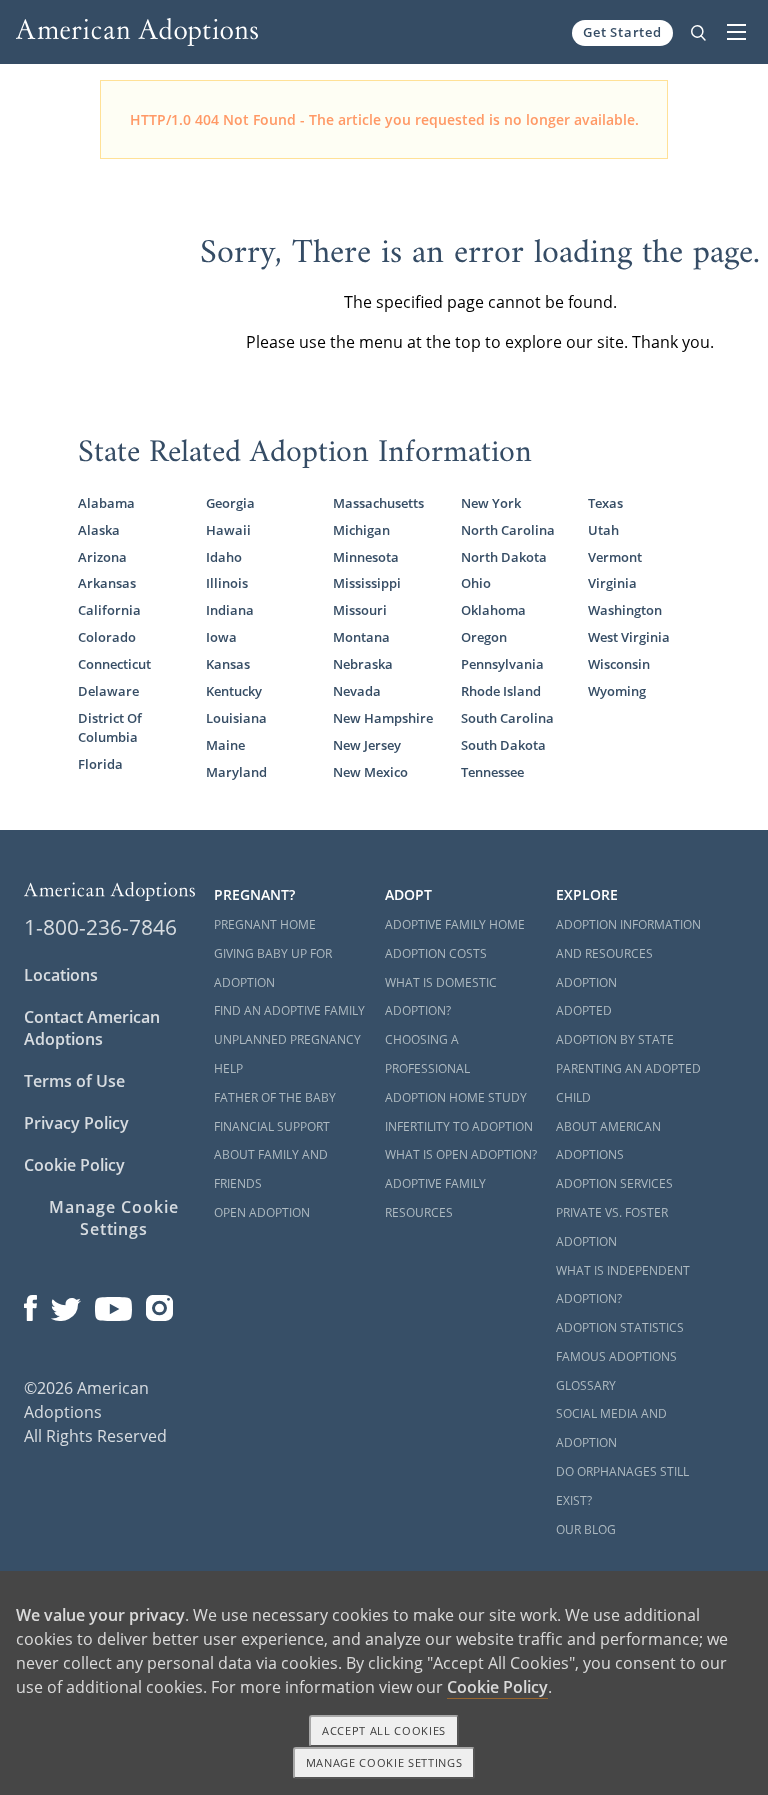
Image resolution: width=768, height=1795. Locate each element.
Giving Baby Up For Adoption (273, 968)
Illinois (227, 583)
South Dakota (503, 745)
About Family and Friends (271, 1169)
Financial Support (272, 1126)
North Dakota (504, 557)
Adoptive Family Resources (435, 1198)
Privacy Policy (76, 1123)
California (109, 610)
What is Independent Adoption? (623, 1285)
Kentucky (234, 691)
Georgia (230, 503)
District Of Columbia (110, 727)
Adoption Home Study (456, 1097)
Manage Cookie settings (384, 1762)
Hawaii (228, 530)
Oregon (484, 637)
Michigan (361, 530)
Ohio (476, 583)
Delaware (108, 691)
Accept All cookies (384, 1730)
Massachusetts (378, 503)
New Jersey (367, 745)
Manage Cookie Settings (113, 1218)
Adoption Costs (436, 953)
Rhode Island (501, 691)
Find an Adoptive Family (289, 1010)
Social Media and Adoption (611, 1428)
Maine (225, 745)
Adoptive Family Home (455, 924)
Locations (61, 975)
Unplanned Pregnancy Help (287, 1054)
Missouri (360, 610)
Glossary (586, 1385)
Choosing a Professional (427, 1054)
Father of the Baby (275, 1097)
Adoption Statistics (620, 1327)
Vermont (615, 557)
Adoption (586, 982)
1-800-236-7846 (100, 927)
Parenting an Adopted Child (628, 1083)
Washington (625, 610)
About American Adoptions (608, 1141)
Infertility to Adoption (459, 1126)
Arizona (102, 557)
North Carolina (508, 530)
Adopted (584, 1010)
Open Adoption (262, 1212)
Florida (100, 764)
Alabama (106, 503)
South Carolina (507, 718)
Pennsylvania (502, 664)
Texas (605, 503)
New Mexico (370, 772)
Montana (361, 637)
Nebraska (363, 664)
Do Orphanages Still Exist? (622, 1486)
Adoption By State (615, 1039)
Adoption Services (614, 1183)
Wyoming (617, 691)
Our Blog (586, 1529)
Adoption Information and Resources (628, 939)
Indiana (230, 610)
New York (491, 503)
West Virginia (629, 637)
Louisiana (236, 718)
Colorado (107, 637)
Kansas (228, 664)
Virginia (612, 583)
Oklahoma (493, 610)
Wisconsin (619, 664)
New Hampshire (383, 718)
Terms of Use (74, 1081)
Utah (603, 530)
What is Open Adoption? (461, 1154)
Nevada (357, 691)
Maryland (236, 772)
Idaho (224, 557)
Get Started (622, 32)
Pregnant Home (265, 924)
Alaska (99, 530)
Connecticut (114, 664)
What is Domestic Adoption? (441, 997)
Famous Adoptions (616, 1356)
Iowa (221, 637)
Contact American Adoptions (92, 1028)
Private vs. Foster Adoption (612, 1227)
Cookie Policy (74, 1165)
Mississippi (367, 583)
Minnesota (366, 557)
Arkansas (107, 583)
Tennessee (492, 772)
